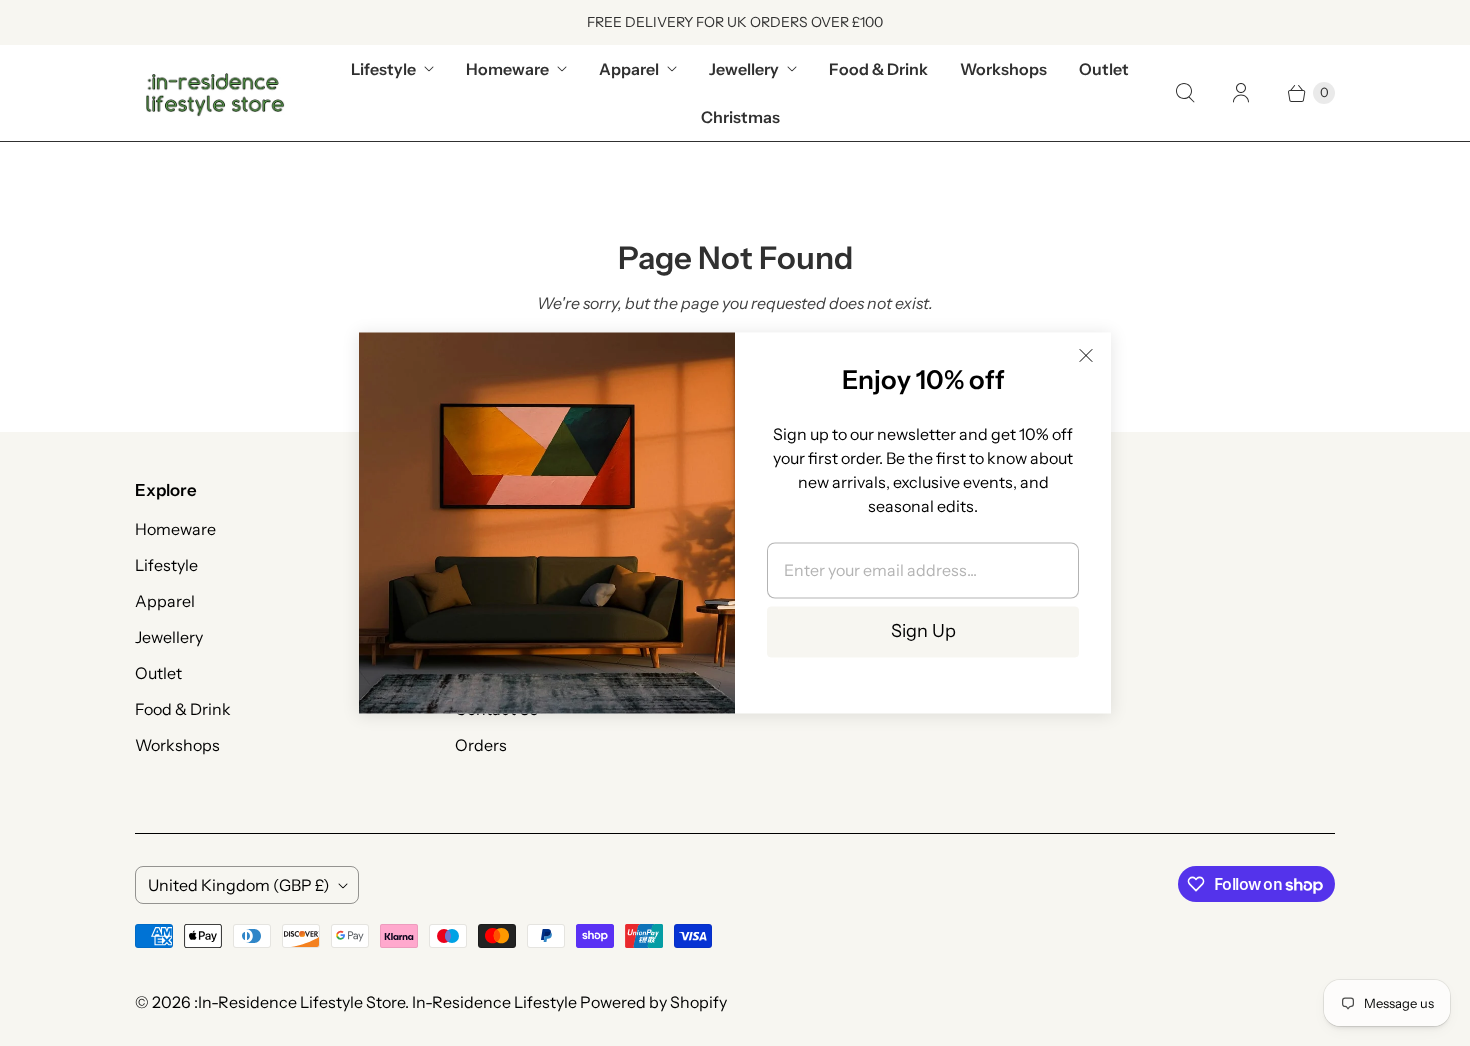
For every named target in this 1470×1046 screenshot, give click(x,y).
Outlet (1104, 69)
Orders (481, 745)
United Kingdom (239, 885)
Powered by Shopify (653, 1002)
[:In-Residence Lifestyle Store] (215, 93)
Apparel (629, 69)
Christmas (740, 117)
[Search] (1185, 93)
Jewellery (744, 69)
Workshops (1003, 69)
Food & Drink (878, 69)
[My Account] (1241, 93)
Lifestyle (383, 69)
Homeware (507, 69)
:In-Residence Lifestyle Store (299, 1002)
